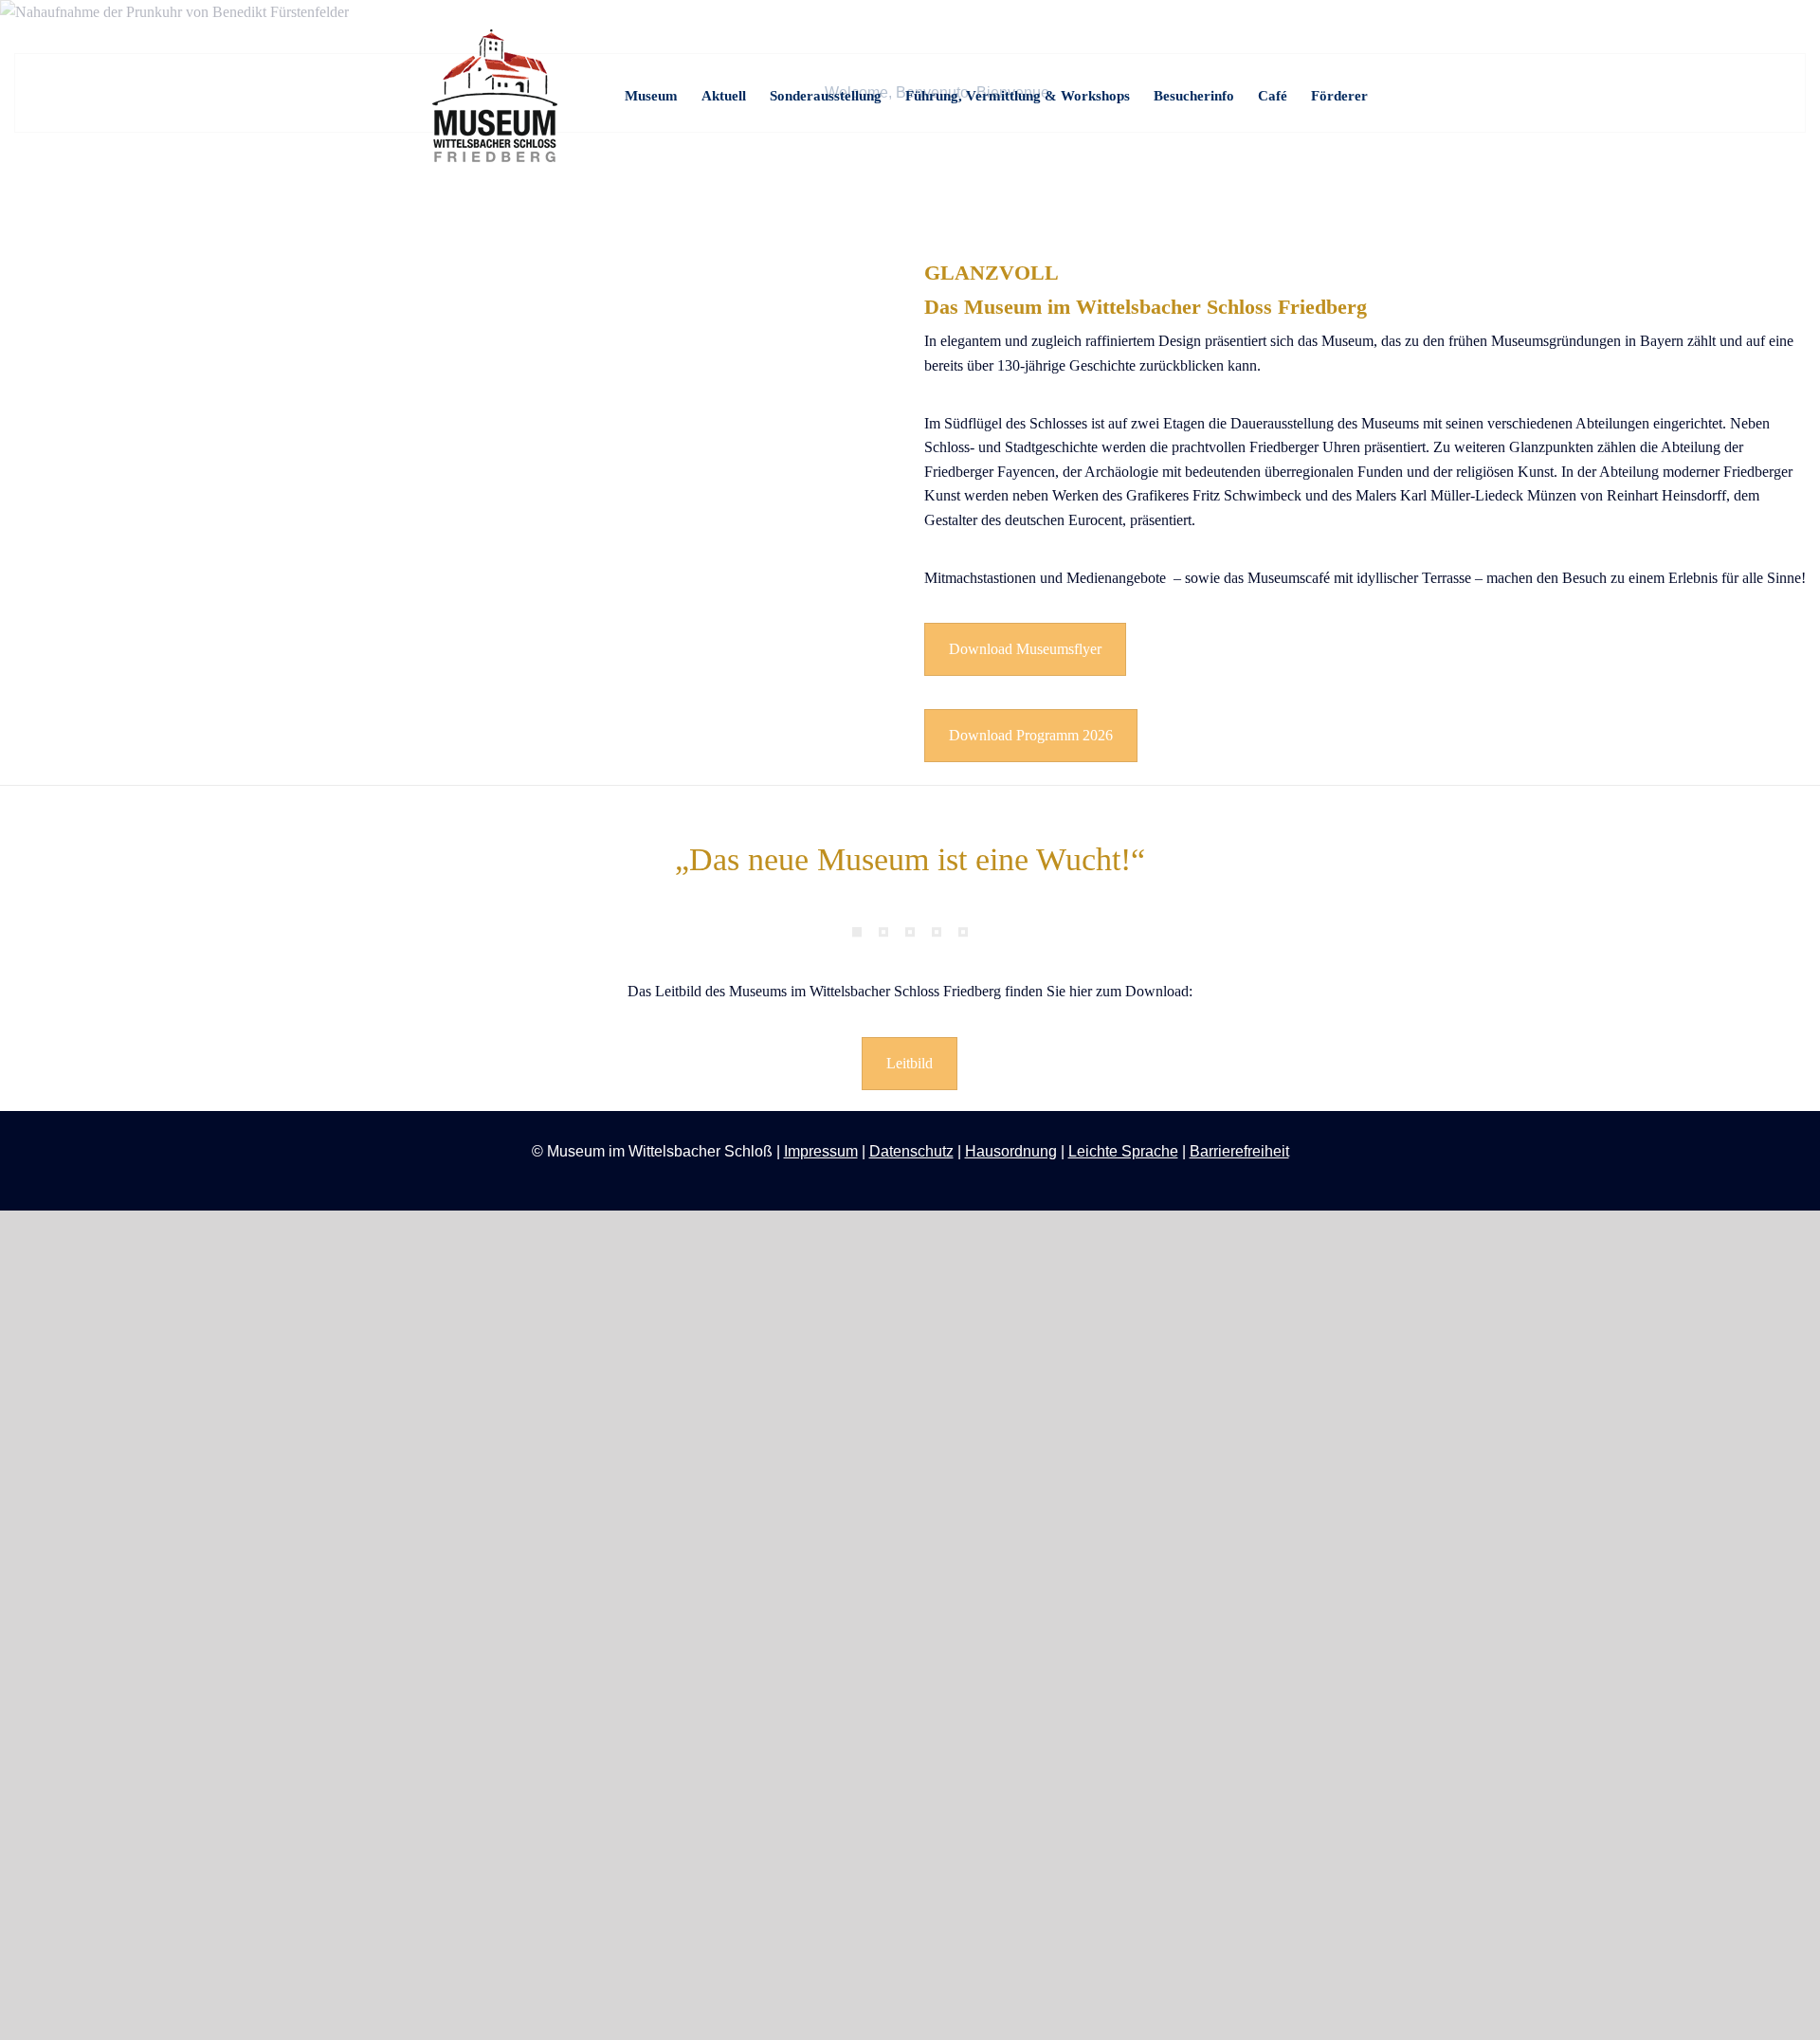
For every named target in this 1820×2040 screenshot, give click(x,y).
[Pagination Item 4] (937, 932)
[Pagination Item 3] (910, 932)
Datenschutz (911, 1151)
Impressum (821, 1151)
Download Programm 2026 (1031, 735)
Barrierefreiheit (1239, 1151)
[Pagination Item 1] (857, 932)
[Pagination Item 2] (883, 932)
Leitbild (910, 1063)
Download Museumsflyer (1025, 649)
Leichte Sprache (1123, 1151)
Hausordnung (1011, 1151)
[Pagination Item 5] (963, 932)
